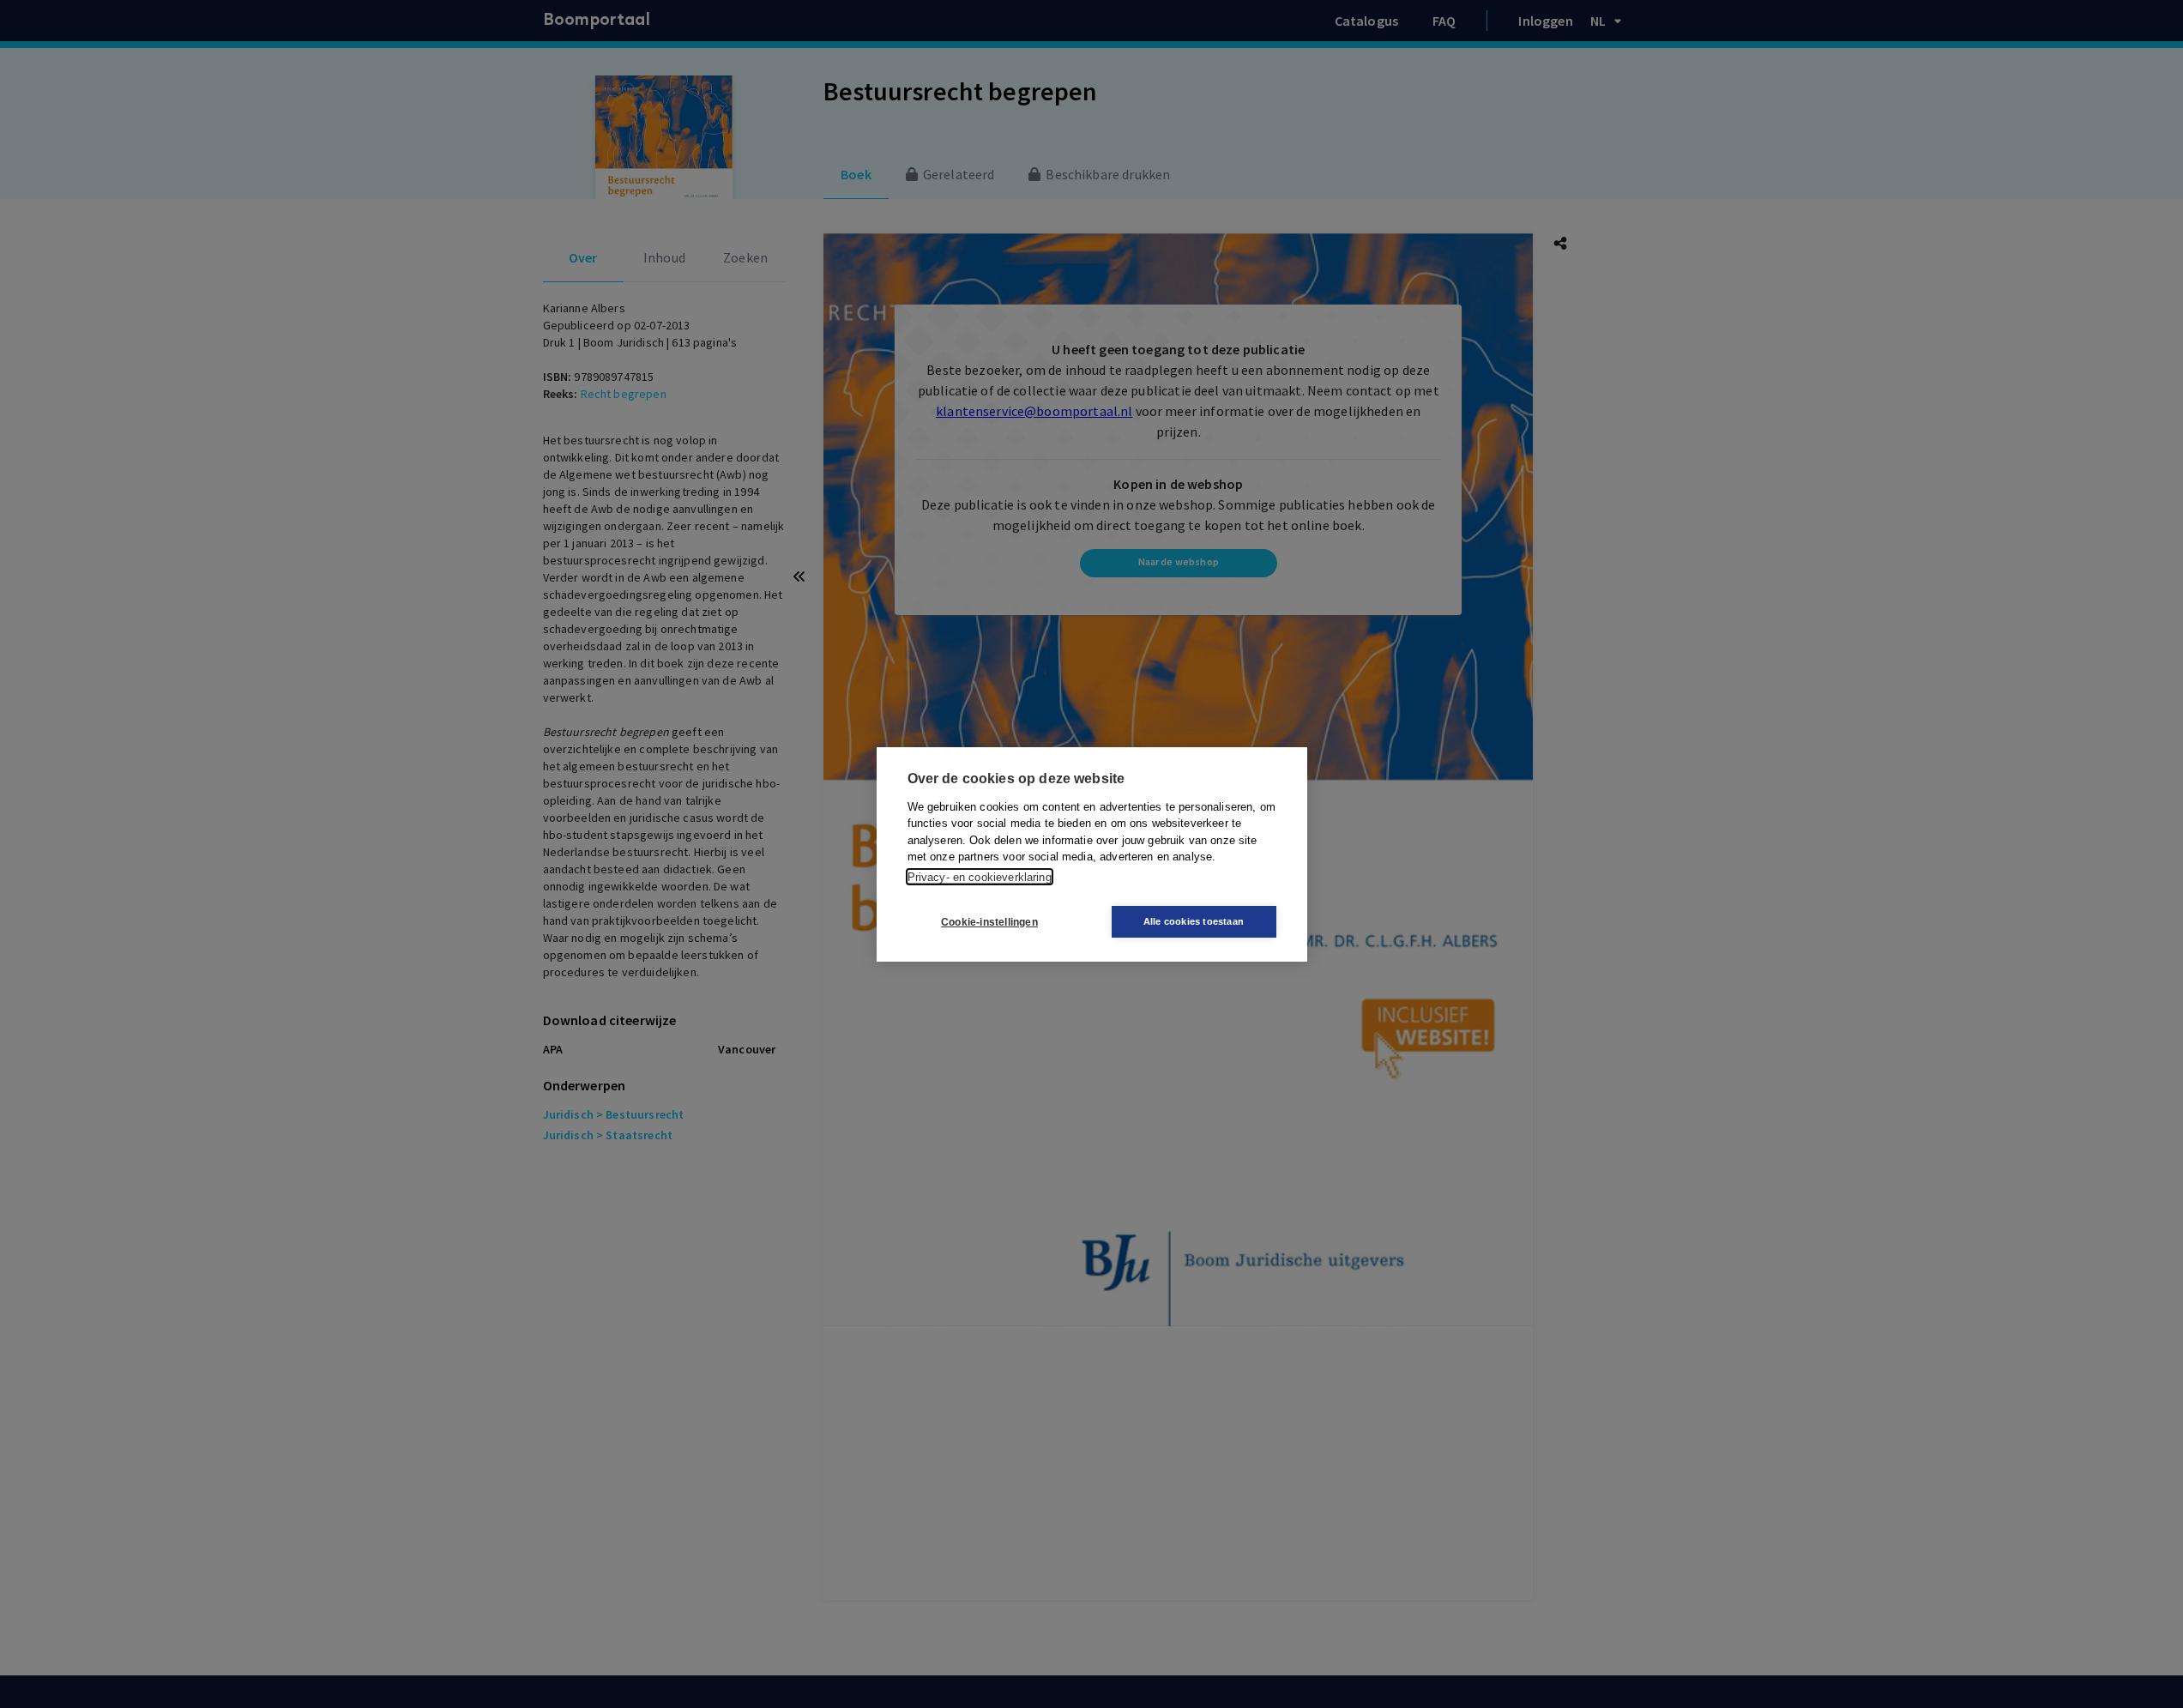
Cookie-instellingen (989, 921)
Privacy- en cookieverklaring (980, 876)
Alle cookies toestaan (1194, 921)
